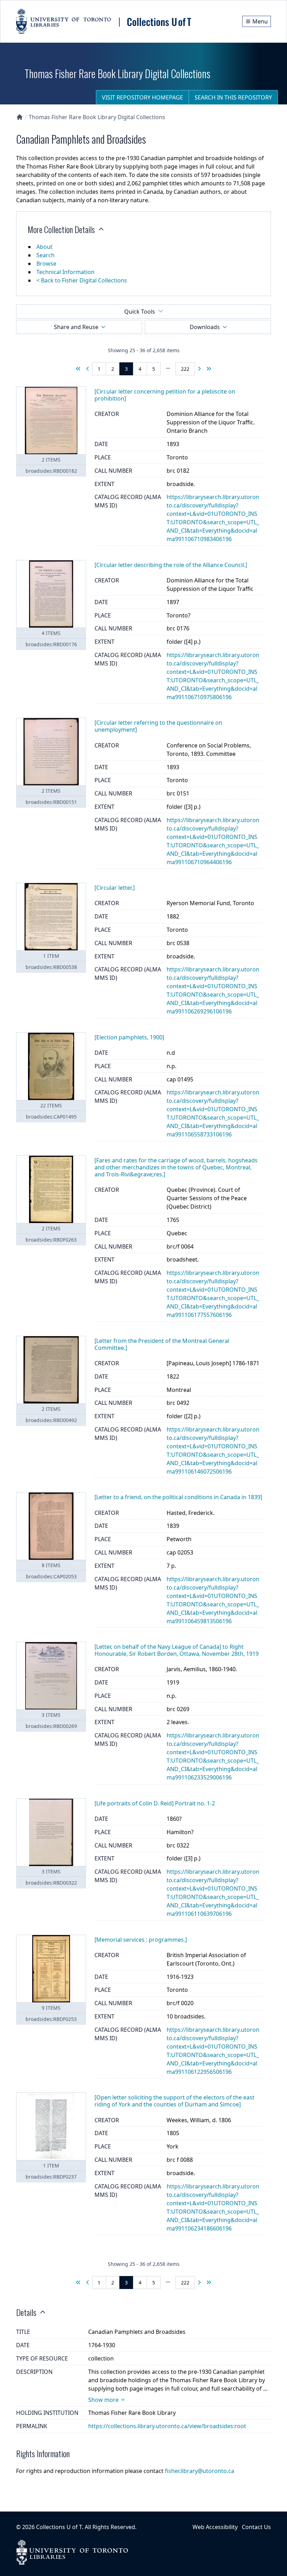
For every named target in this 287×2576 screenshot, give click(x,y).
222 (185, 369)
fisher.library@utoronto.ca (199, 2471)
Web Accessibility (215, 2527)
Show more (103, 2400)
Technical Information (65, 272)
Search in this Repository (233, 97)
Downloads (205, 327)
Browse (46, 264)
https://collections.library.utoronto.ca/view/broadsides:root (167, 2426)
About (44, 247)
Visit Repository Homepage (142, 97)
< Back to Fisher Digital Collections (82, 280)
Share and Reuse (76, 327)
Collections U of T (59, 2527)
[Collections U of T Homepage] (20, 117)
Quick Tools (140, 312)
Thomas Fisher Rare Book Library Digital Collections (97, 117)
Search (45, 255)
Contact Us (256, 2527)
